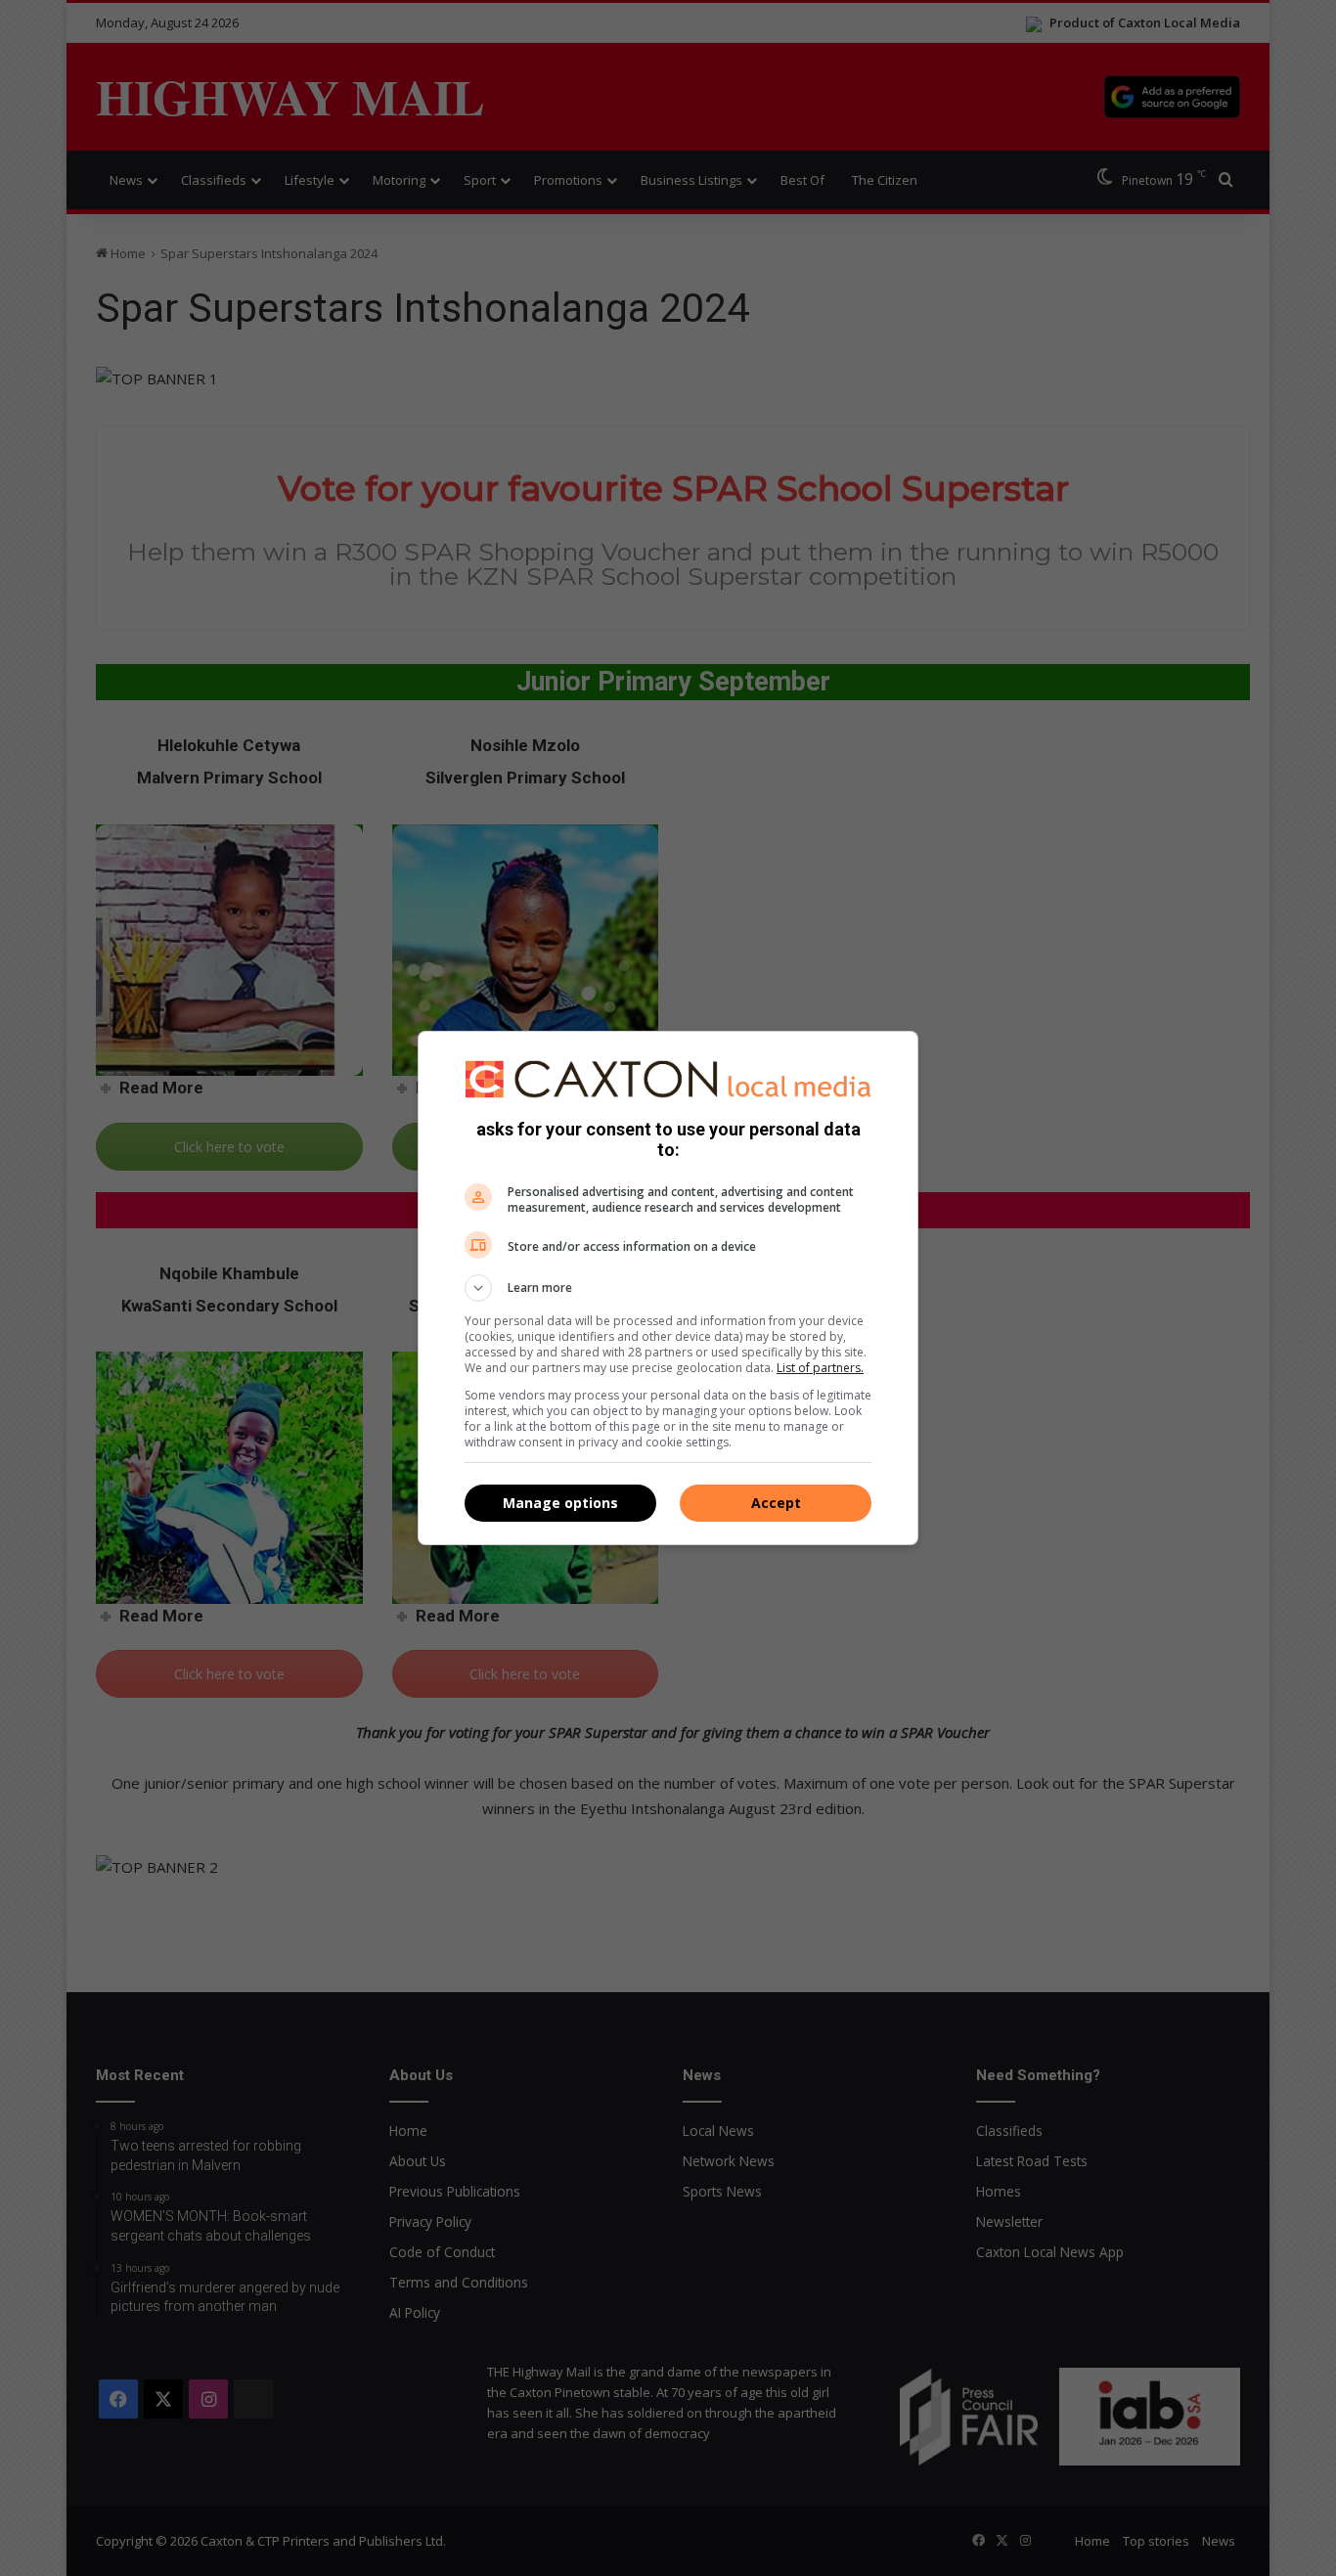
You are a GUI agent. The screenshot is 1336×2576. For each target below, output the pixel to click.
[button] (668, 1288)
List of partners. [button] (820, 1368)
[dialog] (668, 1288)
